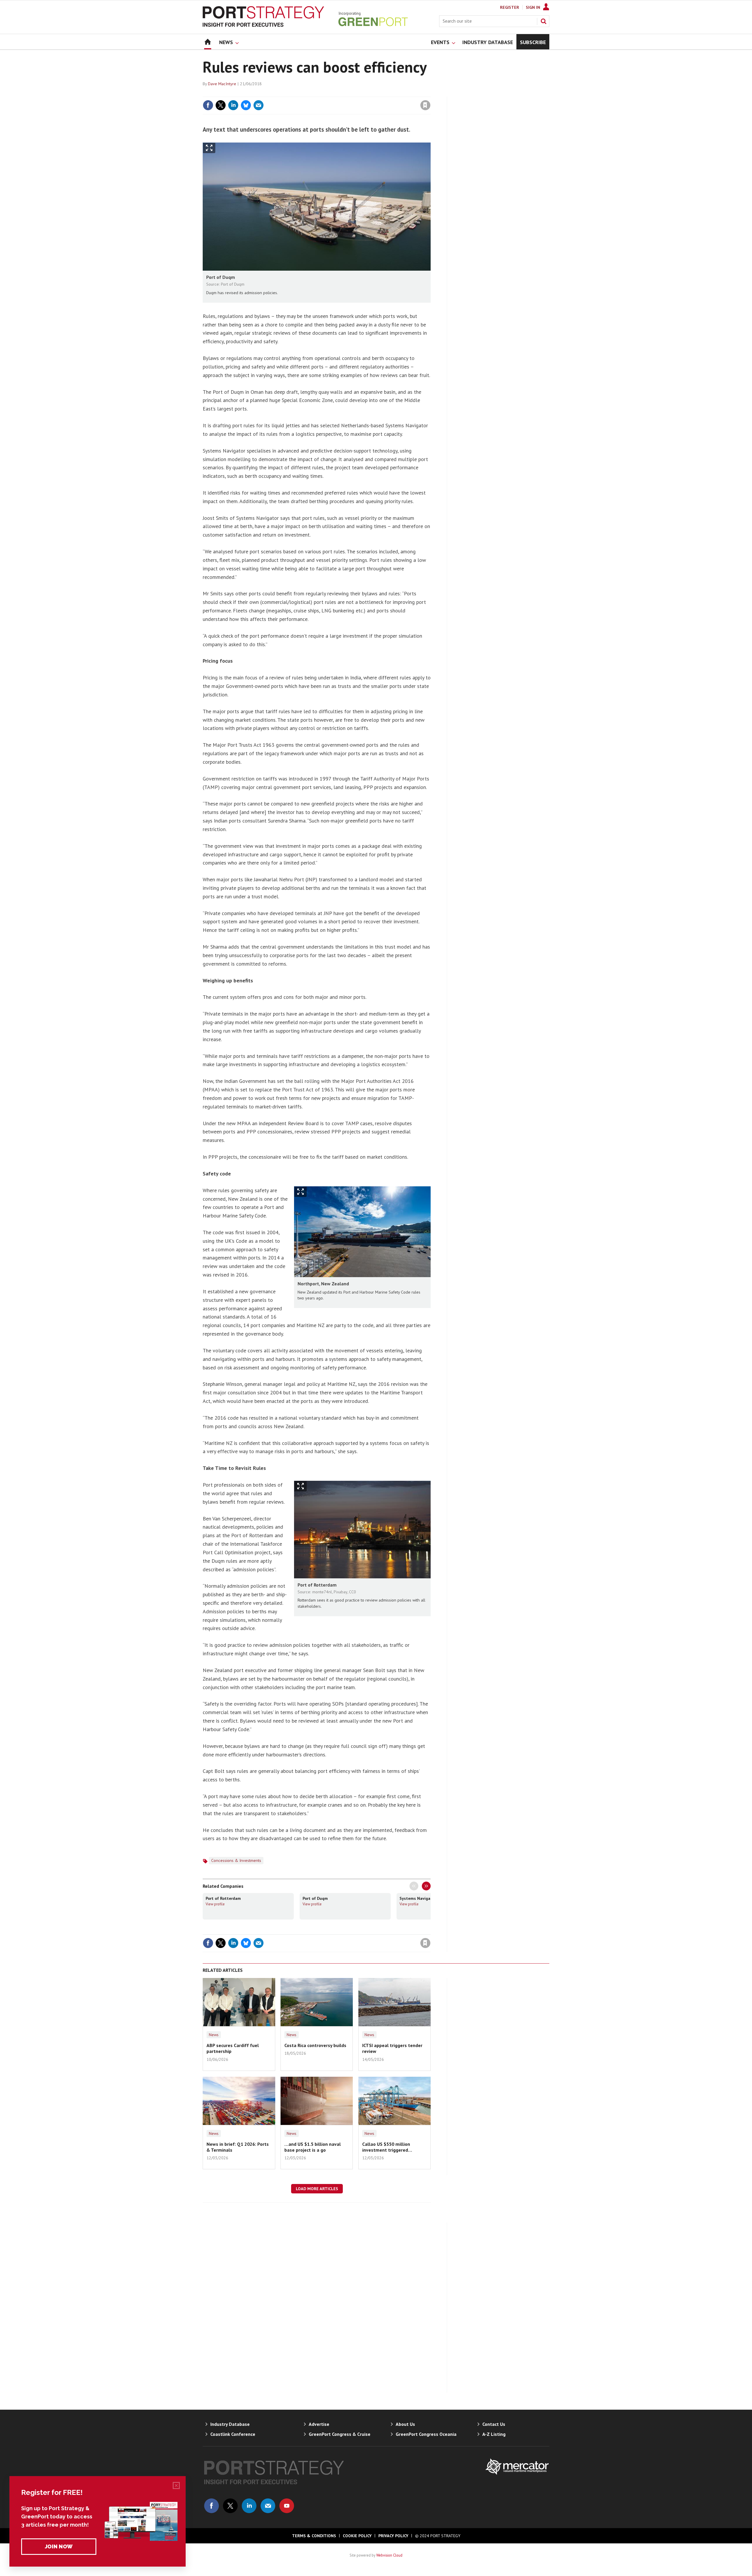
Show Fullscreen (209, 148)
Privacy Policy (393, 2536)
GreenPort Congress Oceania (426, 2434)
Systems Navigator (418, 1898)
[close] (430, 93)
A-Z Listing (494, 2434)
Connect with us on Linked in (249, 2506)
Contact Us (494, 2424)
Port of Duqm (315, 1898)
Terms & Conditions (314, 2536)
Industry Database (230, 2424)
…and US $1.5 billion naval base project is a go (313, 2147)
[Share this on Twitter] (221, 105)
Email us (268, 2506)
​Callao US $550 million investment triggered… (387, 2147)
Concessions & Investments (236, 1860)
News (214, 2035)
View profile (215, 1904)
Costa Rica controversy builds (315, 2045)
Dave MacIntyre (222, 84)
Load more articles (317, 2189)
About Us (405, 2424)
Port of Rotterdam (223, 1898)
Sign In (533, 7)
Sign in (356, 93)
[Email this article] (258, 105)
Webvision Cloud (389, 2555)
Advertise (319, 2424)
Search (543, 21)
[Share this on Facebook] (208, 105)
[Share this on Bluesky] (246, 105)
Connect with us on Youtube (287, 2506)
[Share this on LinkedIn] (233, 105)
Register (510, 7)
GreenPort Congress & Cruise (340, 2434)
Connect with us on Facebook (211, 2506)
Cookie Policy (357, 2536)
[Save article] (425, 105)
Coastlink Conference (233, 2434)
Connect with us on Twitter (230, 2506)
